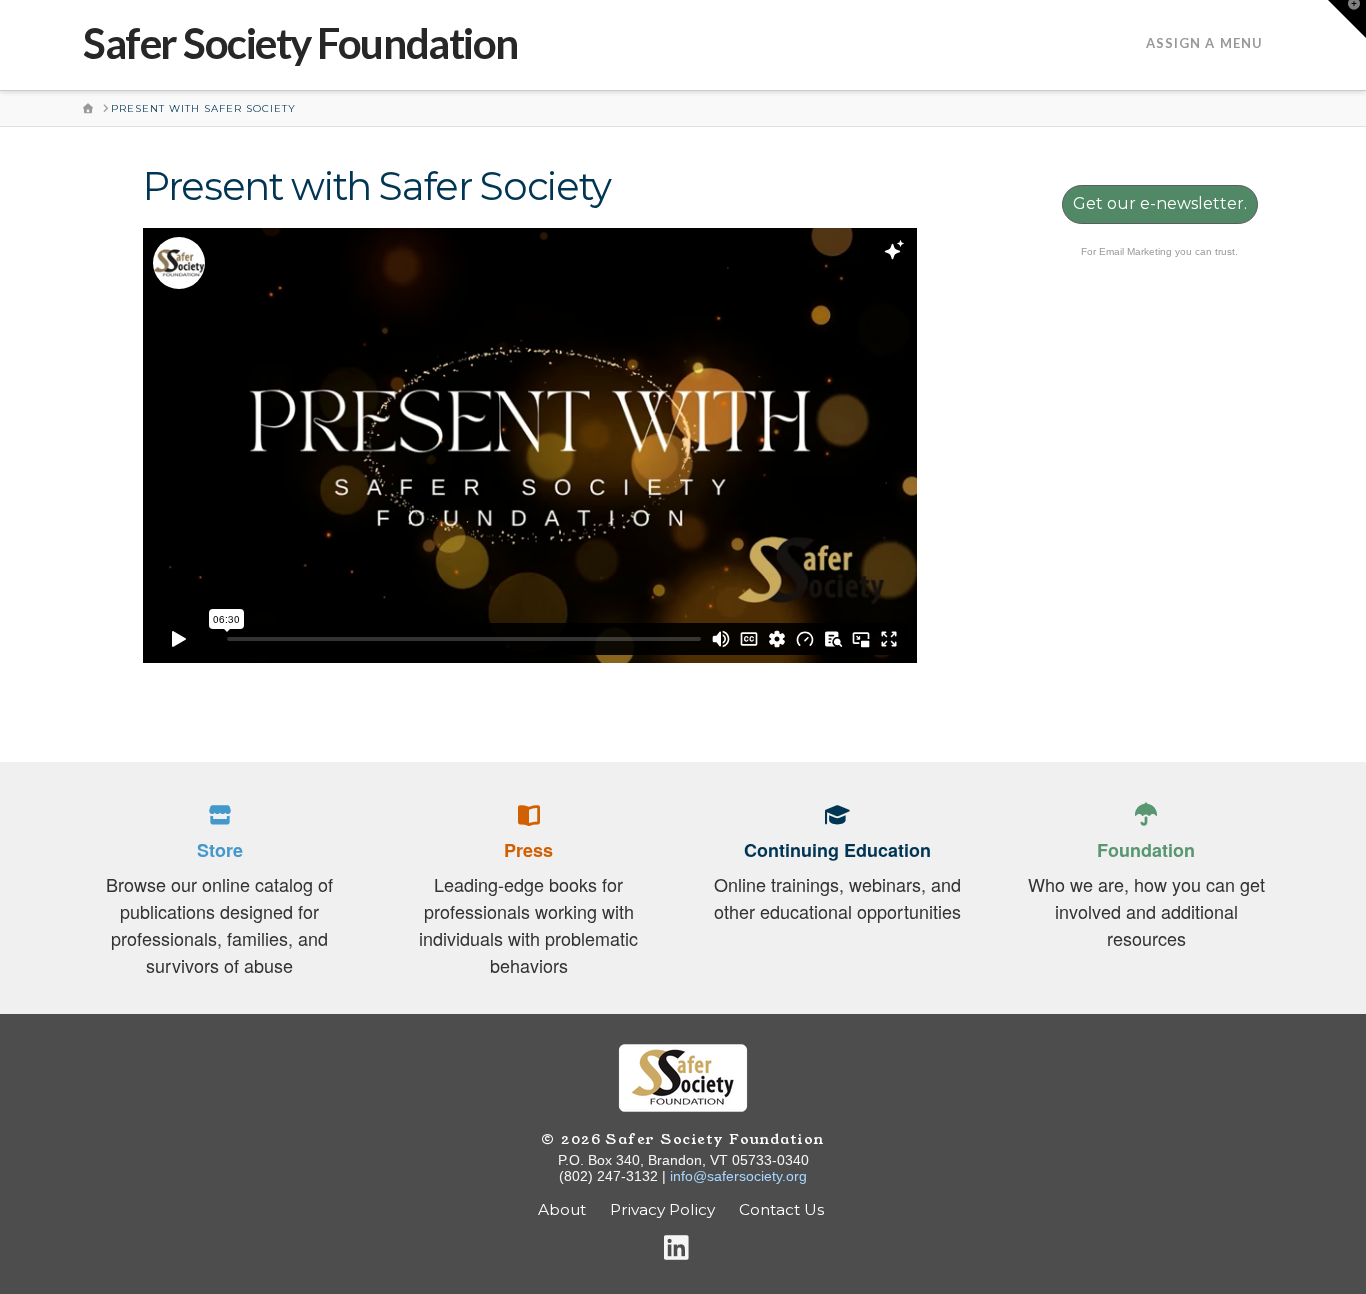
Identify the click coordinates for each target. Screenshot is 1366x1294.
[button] (1347, 19)
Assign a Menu (1204, 43)
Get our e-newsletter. (1160, 203)
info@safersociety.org (738, 1176)
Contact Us (783, 1209)
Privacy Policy (662, 1209)
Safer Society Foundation (300, 43)
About (562, 1209)
